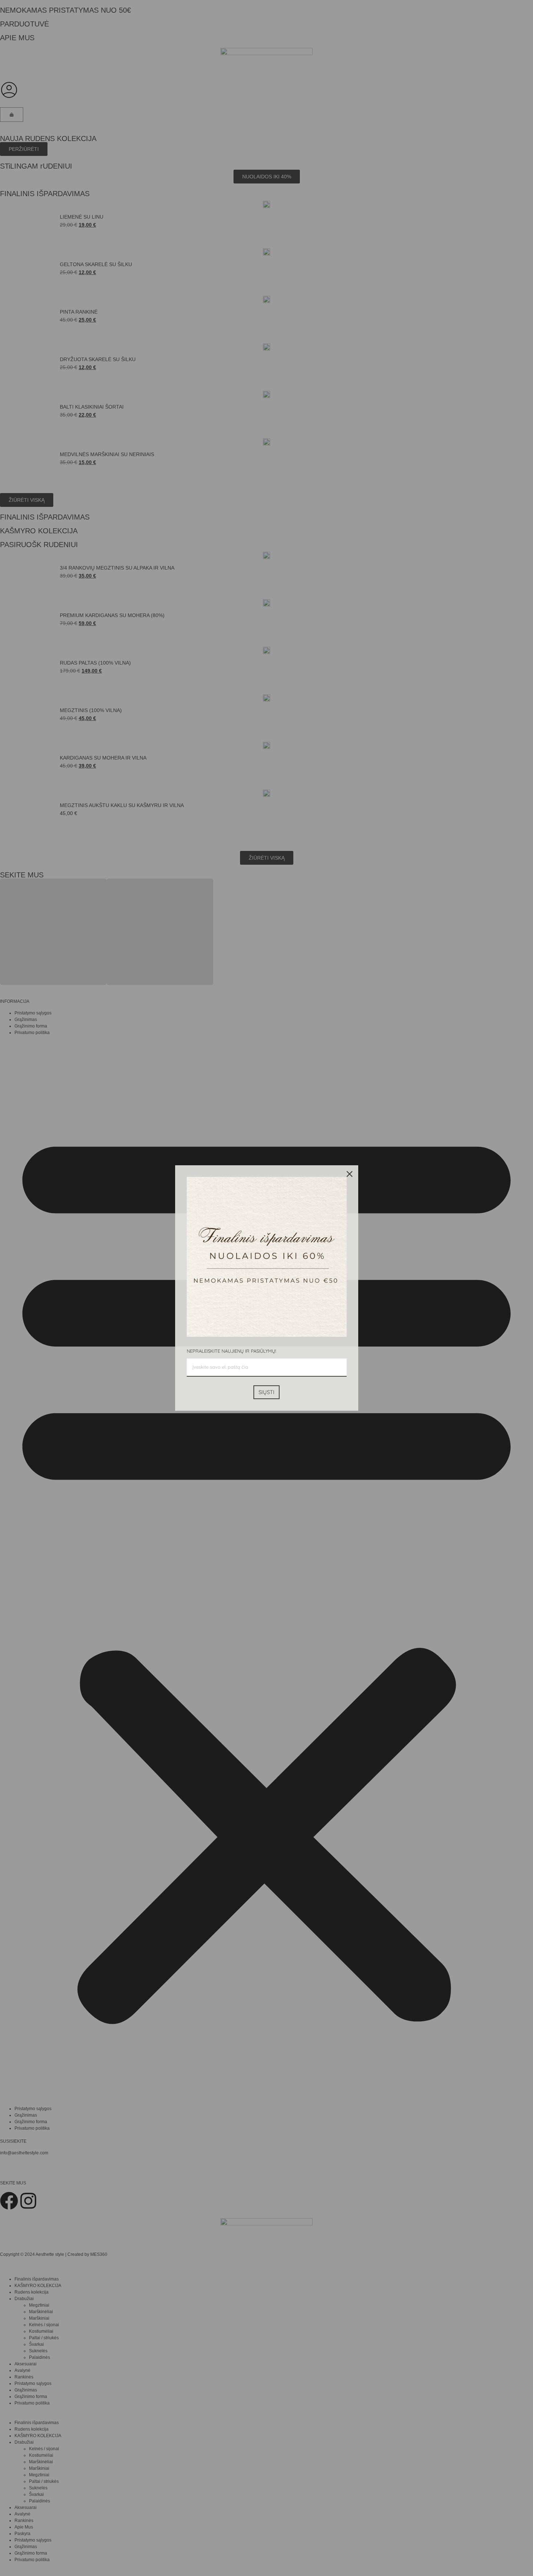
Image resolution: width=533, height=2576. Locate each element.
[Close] (350, 1174)
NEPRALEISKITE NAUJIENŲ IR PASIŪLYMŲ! (231, 1351)
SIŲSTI (266, 1392)
